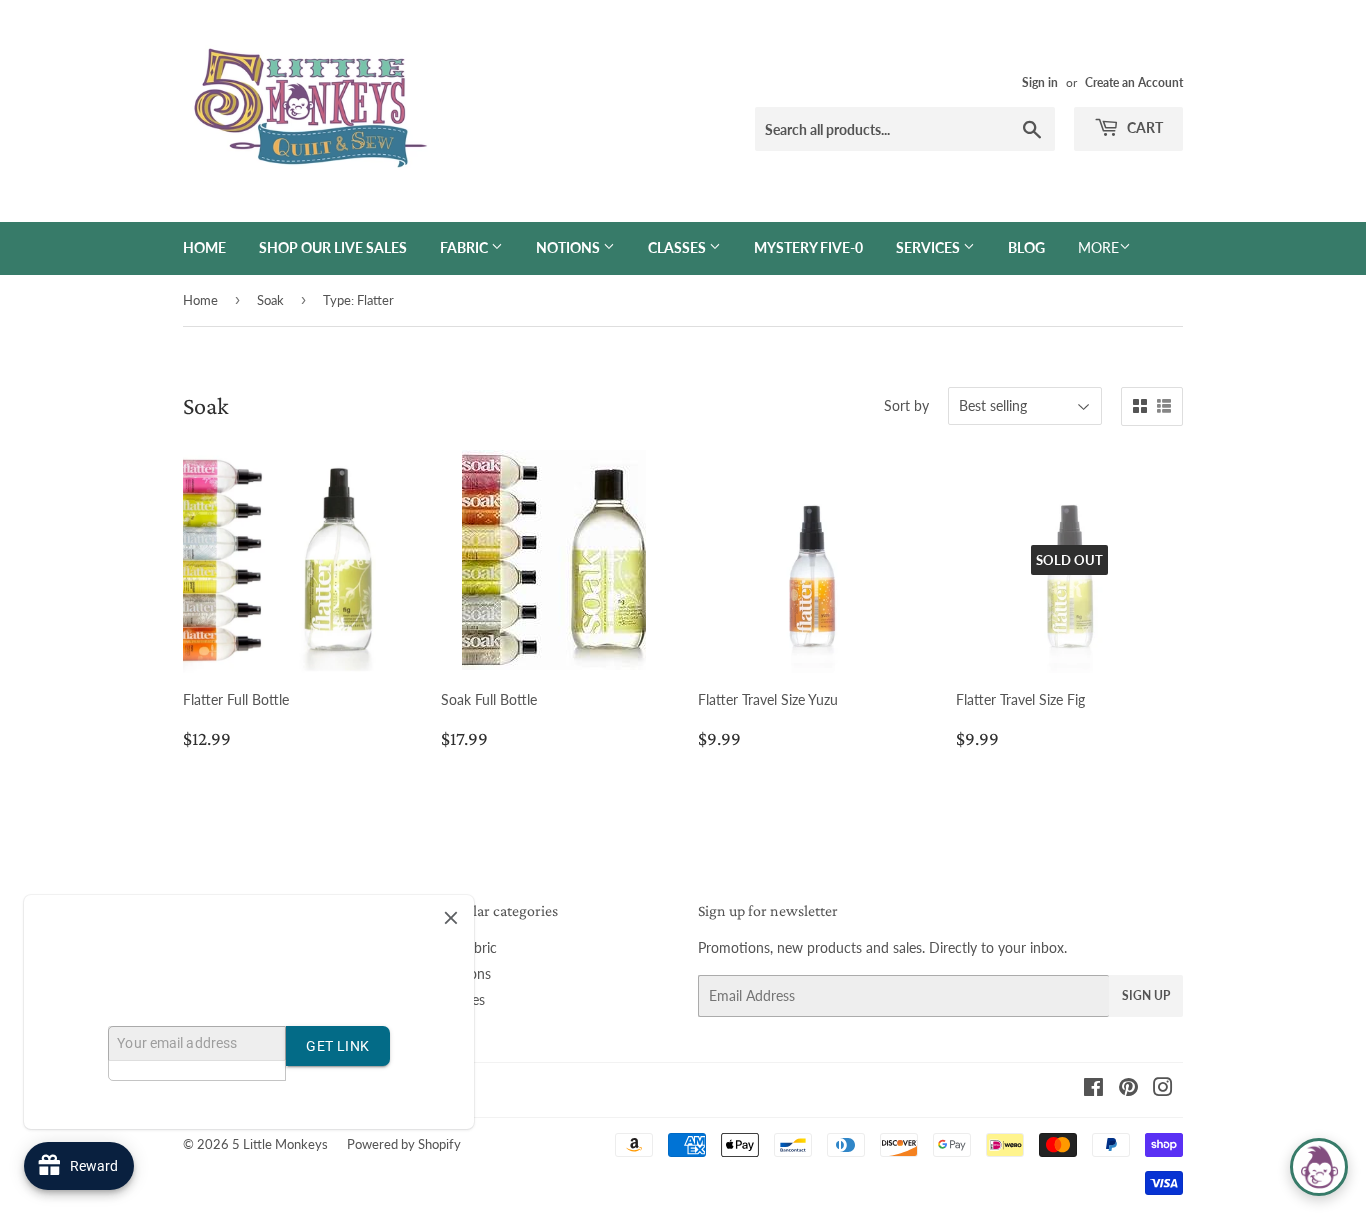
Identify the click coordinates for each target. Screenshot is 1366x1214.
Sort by (906, 405)
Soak (270, 300)
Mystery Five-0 (808, 247)
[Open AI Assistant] (1319, 1167)
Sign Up (1146, 995)
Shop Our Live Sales (333, 247)
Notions (569, 247)
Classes (678, 247)
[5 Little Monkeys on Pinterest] (1128, 1089)
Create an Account (1134, 82)
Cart (1143, 127)
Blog (1026, 247)
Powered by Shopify (404, 1144)
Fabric (465, 247)
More (1098, 247)
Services (929, 247)
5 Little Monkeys (280, 1144)
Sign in (1040, 82)
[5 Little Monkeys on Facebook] (1093, 1089)
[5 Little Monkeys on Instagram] (1163, 1089)
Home (204, 247)
